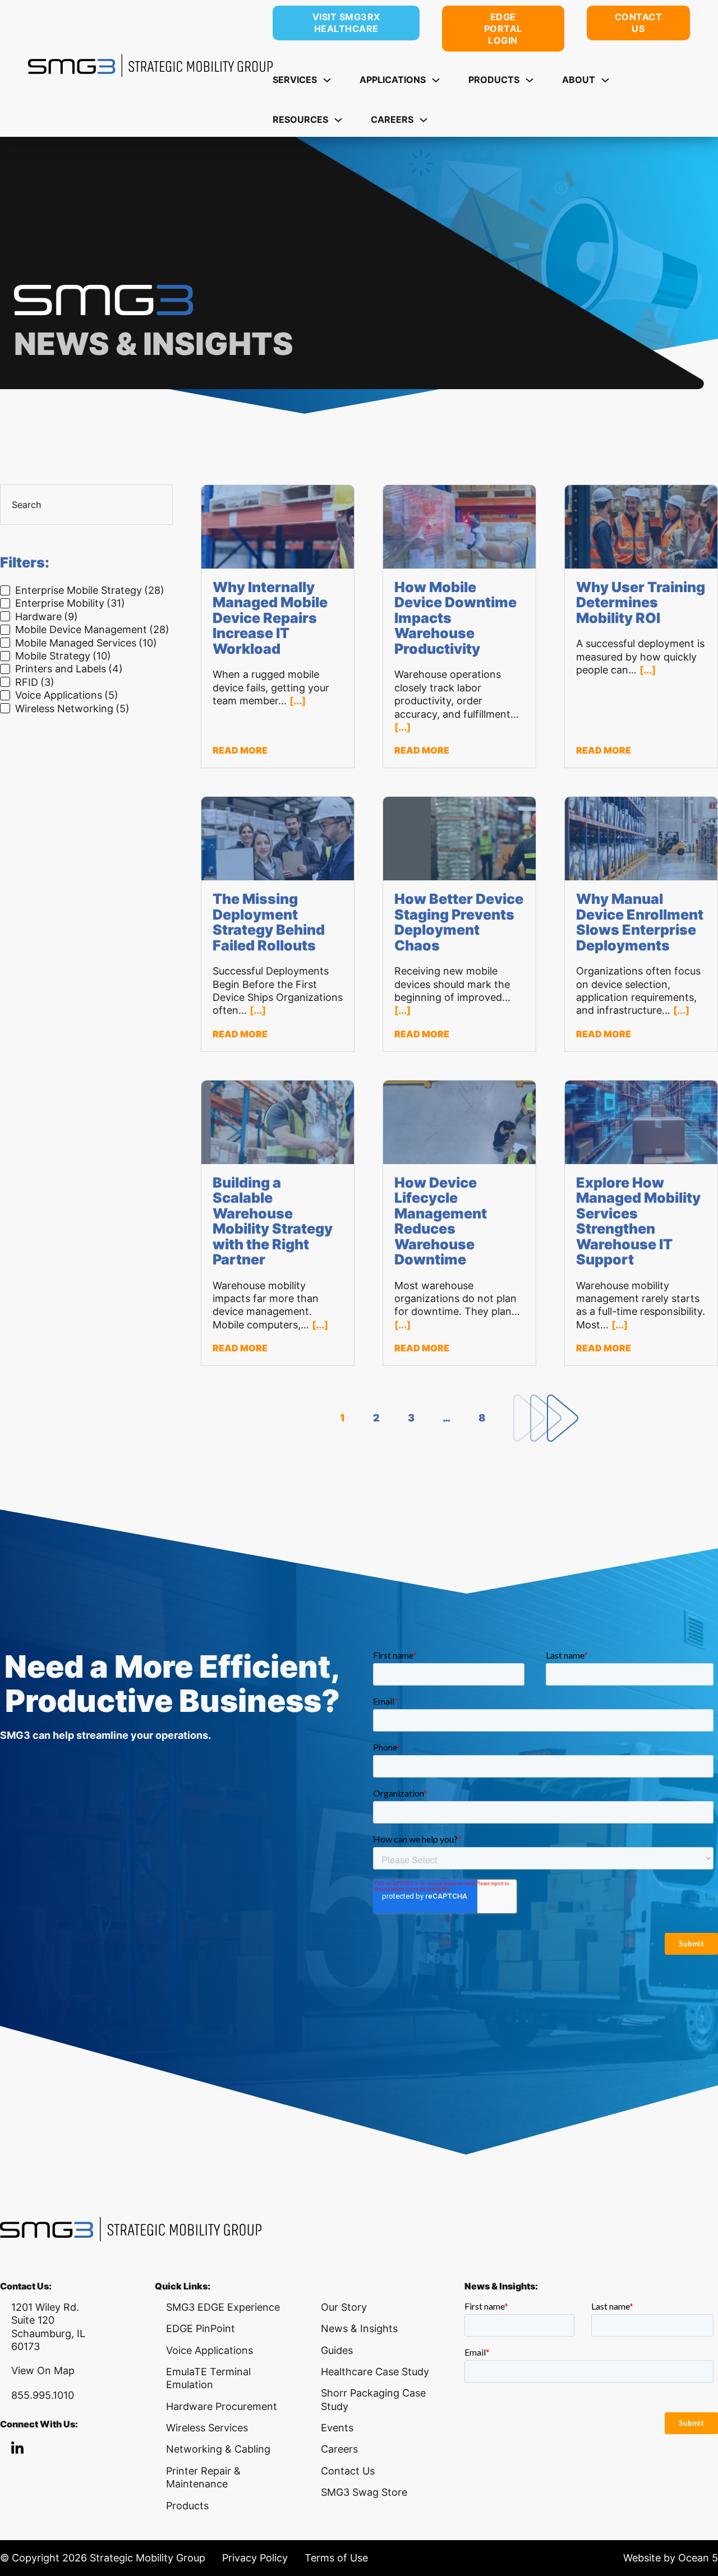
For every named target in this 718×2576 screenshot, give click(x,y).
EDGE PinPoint (201, 2328)
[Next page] (546, 1418)
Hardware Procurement (222, 2406)
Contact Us (348, 2471)
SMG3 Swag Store (364, 2492)
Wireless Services (207, 2428)
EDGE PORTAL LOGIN (503, 29)
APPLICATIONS (393, 80)
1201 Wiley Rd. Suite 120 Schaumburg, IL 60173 (48, 2327)
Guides (337, 2350)
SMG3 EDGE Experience (223, 2307)
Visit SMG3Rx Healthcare (346, 23)
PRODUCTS (494, 80)
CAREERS (392, 119)
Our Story (344, 2307)
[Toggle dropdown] (327, 80)
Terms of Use (336, 2558)
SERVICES (295, 80)
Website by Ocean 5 (671, 2558)
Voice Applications (210, 2350)
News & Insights (359, 2328)
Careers (339, 2449)
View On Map (43, 2370)
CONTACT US (639, 23)
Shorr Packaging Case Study (373, 2399)
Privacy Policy (255, 2558)
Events (337, 2428)
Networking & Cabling (218, 2449)
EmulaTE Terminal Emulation (208, 2378)
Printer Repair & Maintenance (203, 2477)
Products (187, 2506)
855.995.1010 (43, 2395)
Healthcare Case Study (375, 2372)
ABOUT (579, 80)
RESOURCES (300, 119)
